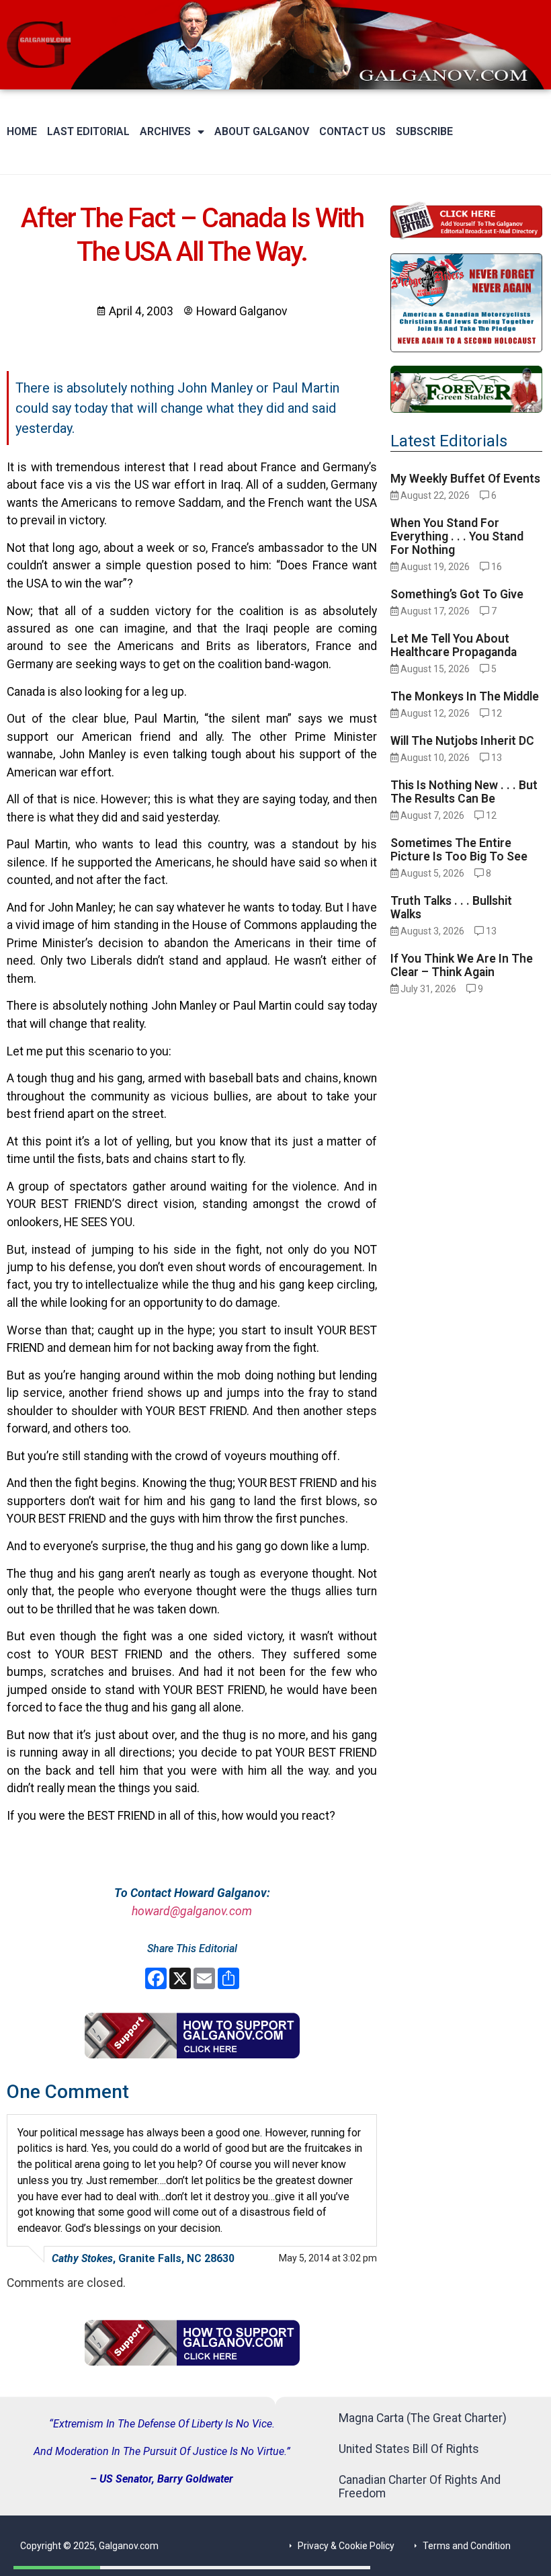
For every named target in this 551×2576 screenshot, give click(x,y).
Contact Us (352, 131)
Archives (165, 131)
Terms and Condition (467, 2546)
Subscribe (424, 131)
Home (22, 131)
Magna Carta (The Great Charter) (423, 2418)
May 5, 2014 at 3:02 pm (328, 2258)
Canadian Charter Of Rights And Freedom (420, 2487)
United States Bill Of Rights (409, 2449)
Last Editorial (88, 131)
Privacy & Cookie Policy (346, 2546)
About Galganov (262, 131)
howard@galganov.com (192, 1911)
